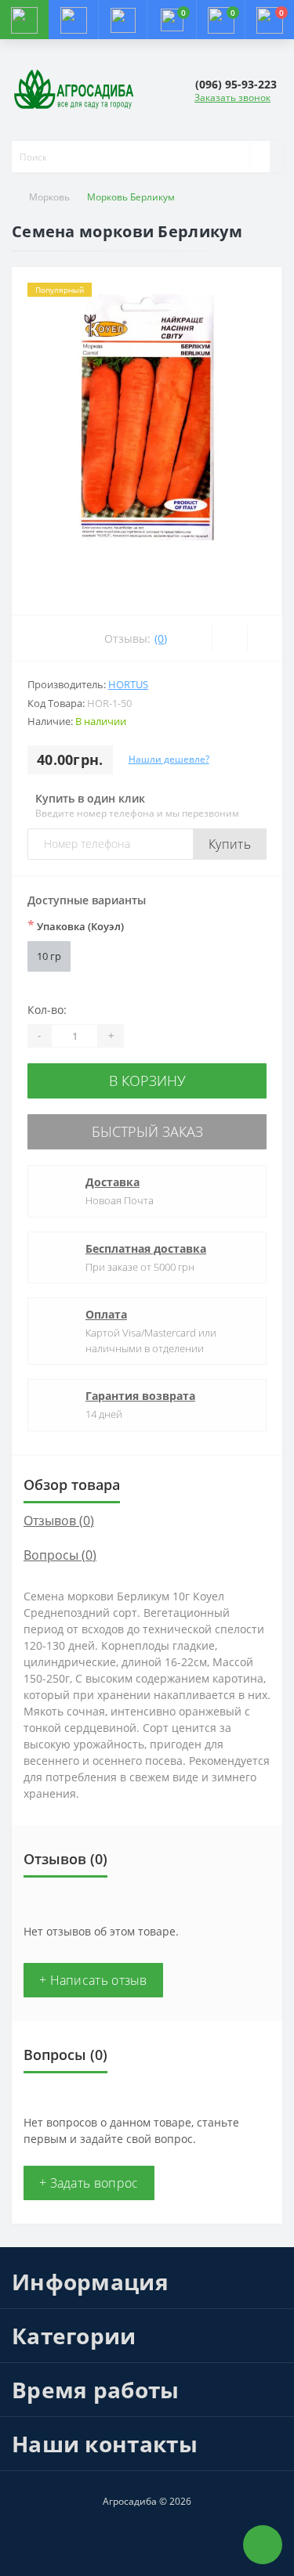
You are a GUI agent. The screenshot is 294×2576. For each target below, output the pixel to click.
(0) (161, 639)
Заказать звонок (232, 97)
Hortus (128, 684)
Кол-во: (47, 1010)
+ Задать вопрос (89, 2183)
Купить (230, 844)
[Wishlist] (229, 638)
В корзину (147, 1081)
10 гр (49, 956)
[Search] (260, 157)
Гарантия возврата (140, 1396)
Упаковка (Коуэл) (76, 925)
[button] (122, 20)
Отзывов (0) (59, 1521)
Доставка (113, 1182)
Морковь (49, 197)
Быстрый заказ (147, 1131)
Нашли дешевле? (169, 759)
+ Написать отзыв (93, 1980)
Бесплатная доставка (146, 1248)
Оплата (106, 1314)
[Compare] (265, 638)
